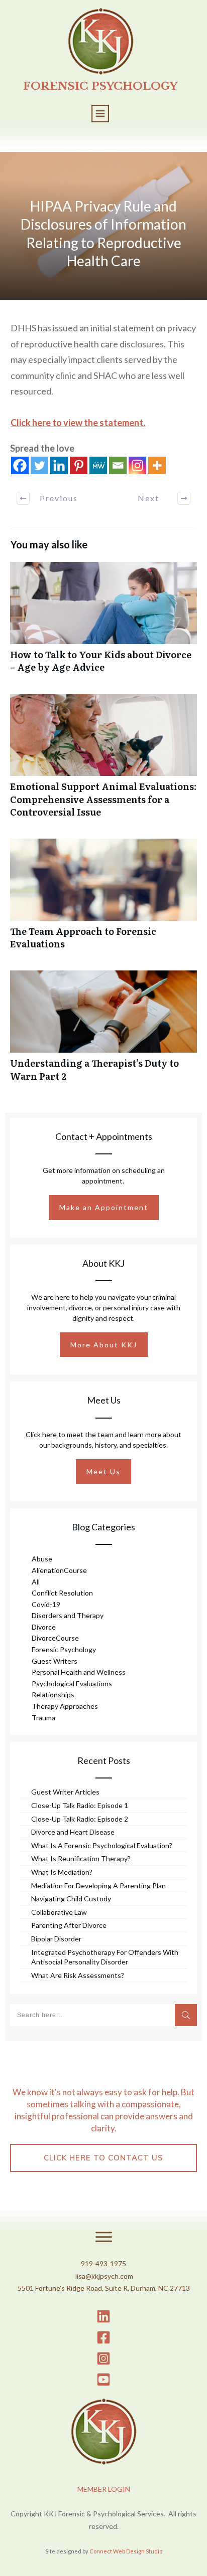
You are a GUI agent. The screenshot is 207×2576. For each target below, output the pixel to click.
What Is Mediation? (62, 1872)
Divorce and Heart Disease (73, 1832)
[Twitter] (39, 465)
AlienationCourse (59, 1570)
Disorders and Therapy (68, 1615)
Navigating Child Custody (71, 1899)
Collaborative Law (59, 1912)
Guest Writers (55, 1661)
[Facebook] (20, 465)
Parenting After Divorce (69, 1925)
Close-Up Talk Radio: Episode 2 (80, 1819)
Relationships (53, 1695)
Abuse (42, 1559)
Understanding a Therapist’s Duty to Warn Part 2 (103, 1031)
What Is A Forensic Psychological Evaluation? (102, 1845)
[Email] (118, 465)
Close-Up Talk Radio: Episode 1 (80, 1805)
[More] (157, 465)
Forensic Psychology (64, 1649)
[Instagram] (137, 465)
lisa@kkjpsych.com (104, 2276)
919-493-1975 (103, 2263)
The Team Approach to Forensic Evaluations (103, 899)
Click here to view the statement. (78, 423)
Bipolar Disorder (56, 1939)
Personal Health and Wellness (79, 1672)
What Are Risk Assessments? (78, 1975)
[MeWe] (98, 465)
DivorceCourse (55, 1638)
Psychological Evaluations (72, 1683)
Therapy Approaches (65, 1706)
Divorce (44, 1627)
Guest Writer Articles (65, 1792)
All (36, 1582)
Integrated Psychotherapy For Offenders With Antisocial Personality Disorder (105, 1957)
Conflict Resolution (62, 1593)
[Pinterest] (79, 465)
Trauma (43, 1718)
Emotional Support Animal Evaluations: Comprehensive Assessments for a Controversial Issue (103, 761)
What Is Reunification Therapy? (81, 1858)
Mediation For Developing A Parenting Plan (98, 1886)
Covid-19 (46, 1604)
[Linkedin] (59, 465)
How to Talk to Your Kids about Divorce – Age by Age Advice (103, 623)
